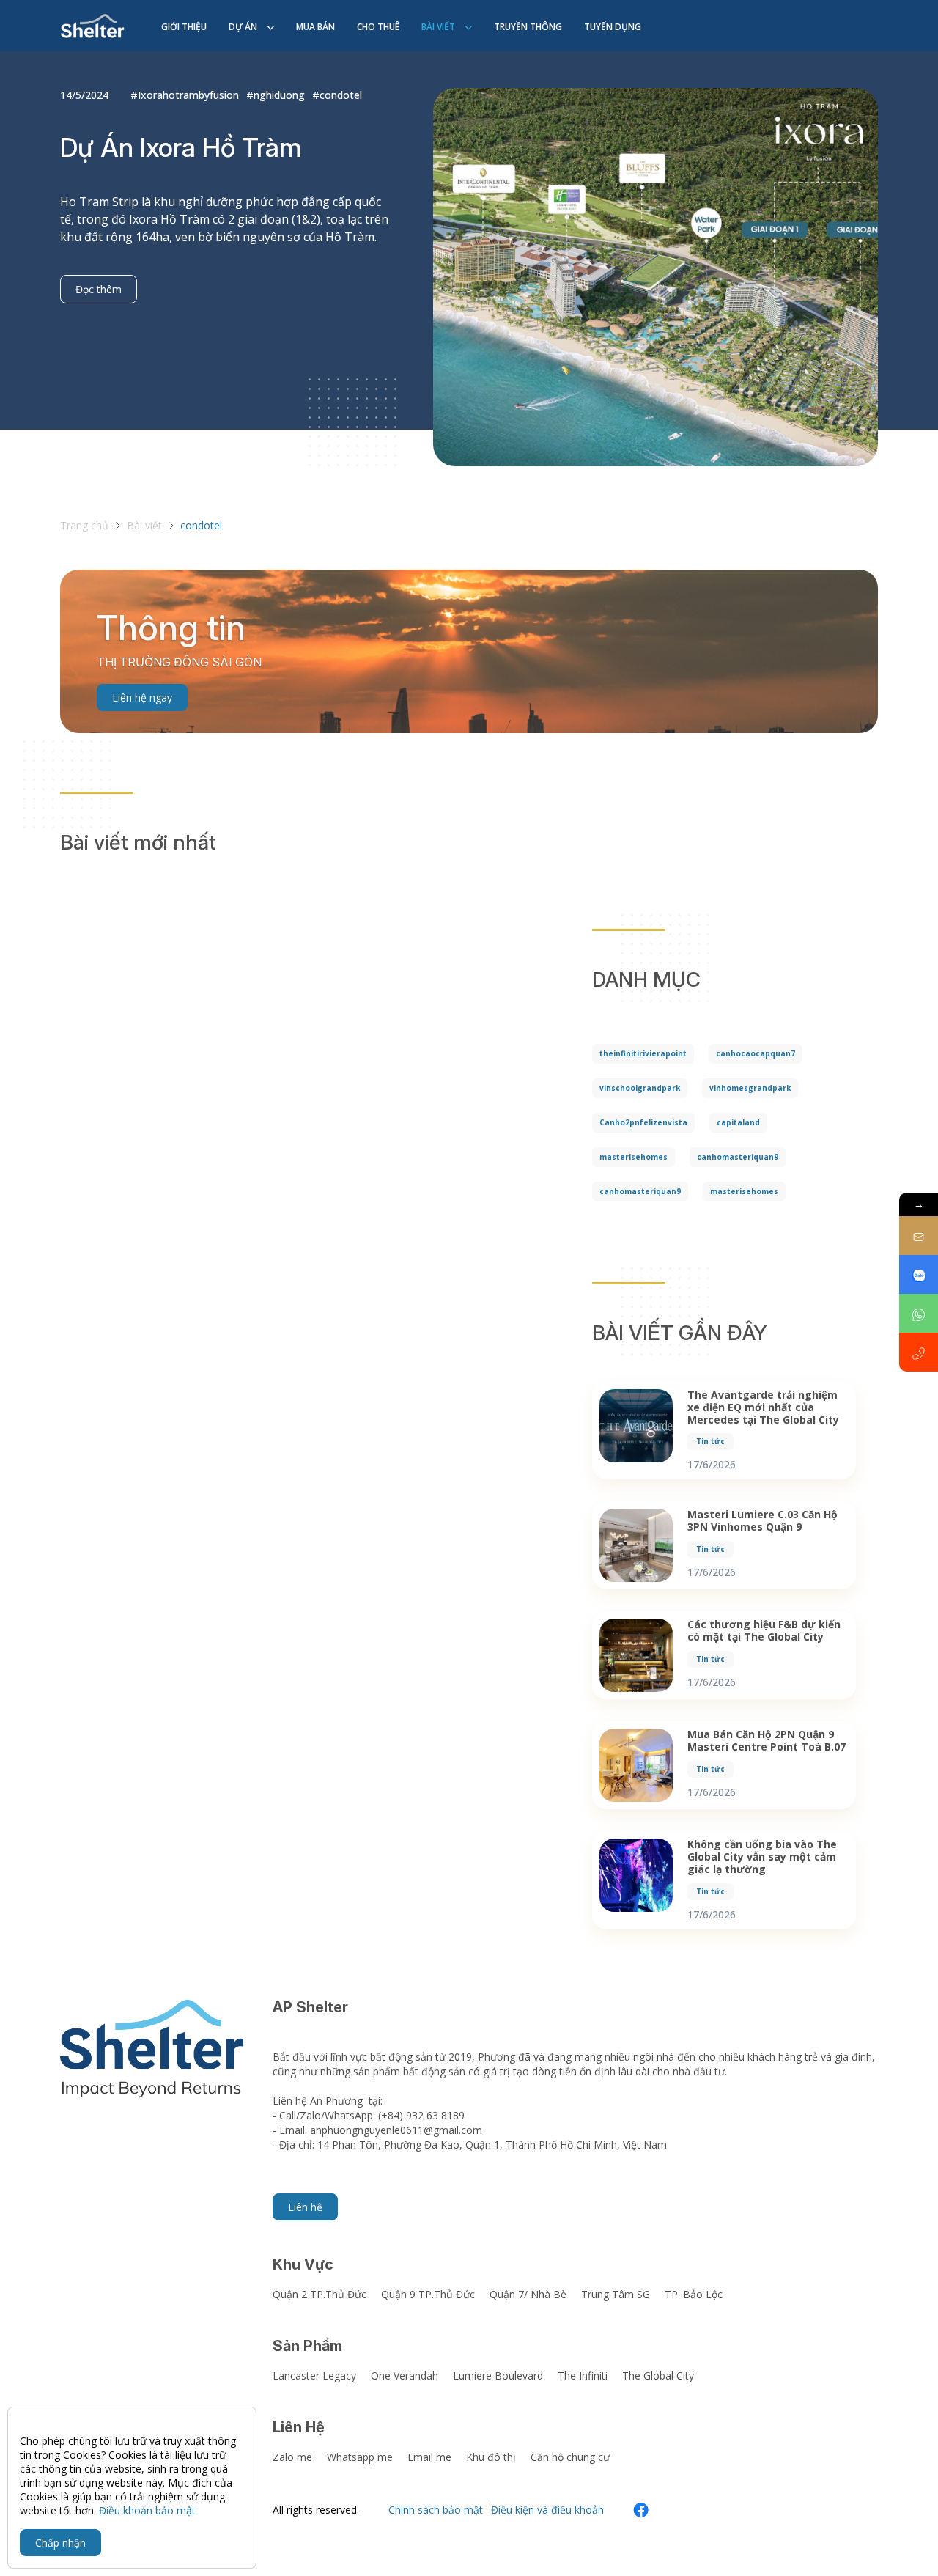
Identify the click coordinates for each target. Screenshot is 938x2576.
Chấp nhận (60, 2543)
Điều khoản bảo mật (147, 2510)
